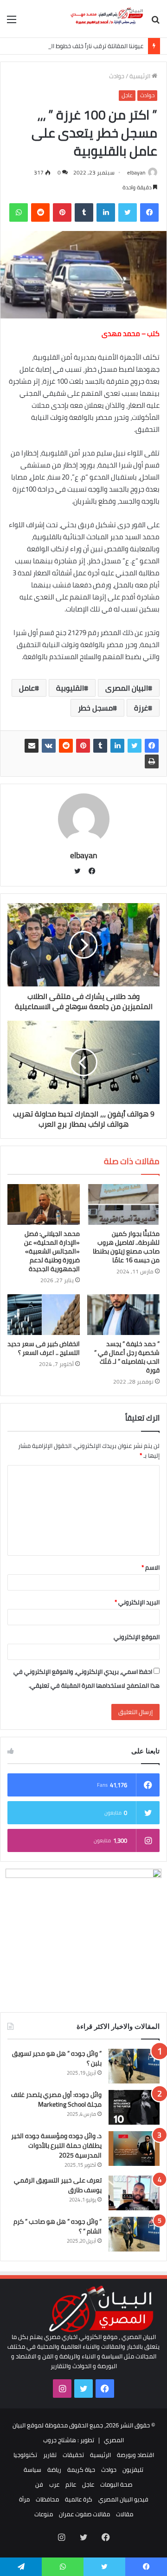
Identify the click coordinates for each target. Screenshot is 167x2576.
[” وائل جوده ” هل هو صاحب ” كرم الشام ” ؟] (134, 2234)
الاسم (151, 1567)
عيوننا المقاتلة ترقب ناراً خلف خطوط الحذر (93, 46)
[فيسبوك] (149, 212)
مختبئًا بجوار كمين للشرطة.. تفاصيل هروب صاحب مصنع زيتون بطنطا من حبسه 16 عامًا (126, 1247)
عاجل (127, 95)
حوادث (117, 76)
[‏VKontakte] (49, 746)
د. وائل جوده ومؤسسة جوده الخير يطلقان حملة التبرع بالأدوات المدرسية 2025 (56, 2146)
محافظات (47, 2499)
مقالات (125, 2514)
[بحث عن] (155, 22)
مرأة (24, 2499)
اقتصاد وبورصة (135, 2455)
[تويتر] (128, 212)
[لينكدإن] (106, 212)
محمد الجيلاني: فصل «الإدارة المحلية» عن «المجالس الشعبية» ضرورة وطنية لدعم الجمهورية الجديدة (52, 1251)
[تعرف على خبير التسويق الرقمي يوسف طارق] (134, 2193)
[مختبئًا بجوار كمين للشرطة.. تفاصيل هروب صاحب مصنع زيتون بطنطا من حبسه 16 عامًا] (123, 1204)
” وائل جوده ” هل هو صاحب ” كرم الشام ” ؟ (58, 2226)
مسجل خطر (95, 708)
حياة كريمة (81, 2470)
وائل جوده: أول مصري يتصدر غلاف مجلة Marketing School (56, 2099)
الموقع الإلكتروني (137, 1637)
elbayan (136, 172)
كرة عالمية (79, 2499)
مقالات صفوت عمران (84, 2514)
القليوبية (70, 688)
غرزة (141, 708)
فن (39, 2484)
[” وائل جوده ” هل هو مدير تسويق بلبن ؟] (134, 2066)
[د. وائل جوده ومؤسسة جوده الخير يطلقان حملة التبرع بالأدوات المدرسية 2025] (134, 2149)
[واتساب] (19, 212)
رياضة (54, 2470)
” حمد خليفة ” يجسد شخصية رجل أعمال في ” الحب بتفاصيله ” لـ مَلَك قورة (127, 1357)
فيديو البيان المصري (123, 2499)
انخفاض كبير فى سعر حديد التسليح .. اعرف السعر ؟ (44, 1348)
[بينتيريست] (62, 212)
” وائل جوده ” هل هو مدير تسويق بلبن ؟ (57, 2058)
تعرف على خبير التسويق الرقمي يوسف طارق (58, 2185)
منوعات (44, 2514)
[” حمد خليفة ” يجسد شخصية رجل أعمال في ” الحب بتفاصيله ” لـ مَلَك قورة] (123, 1315)
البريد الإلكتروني (137, 1602)
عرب (54, 2484)
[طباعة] (152, 761)
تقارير (50, 2455)
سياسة (32, 2470)
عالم (71, 2484)
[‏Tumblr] (84, 212)
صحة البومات (116, 2484)
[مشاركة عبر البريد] (32, 746)
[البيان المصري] (107, 19)
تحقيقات (73, 2455)
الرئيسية (141, 76)
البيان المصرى (127, 688)
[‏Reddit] (40, 212)
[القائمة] (12, 22)
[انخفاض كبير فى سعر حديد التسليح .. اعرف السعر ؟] (44, 1315)
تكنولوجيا (25, 2455)
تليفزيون (133, 2470)
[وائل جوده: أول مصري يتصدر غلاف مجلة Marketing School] (134, 2107)
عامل (27, 688)
